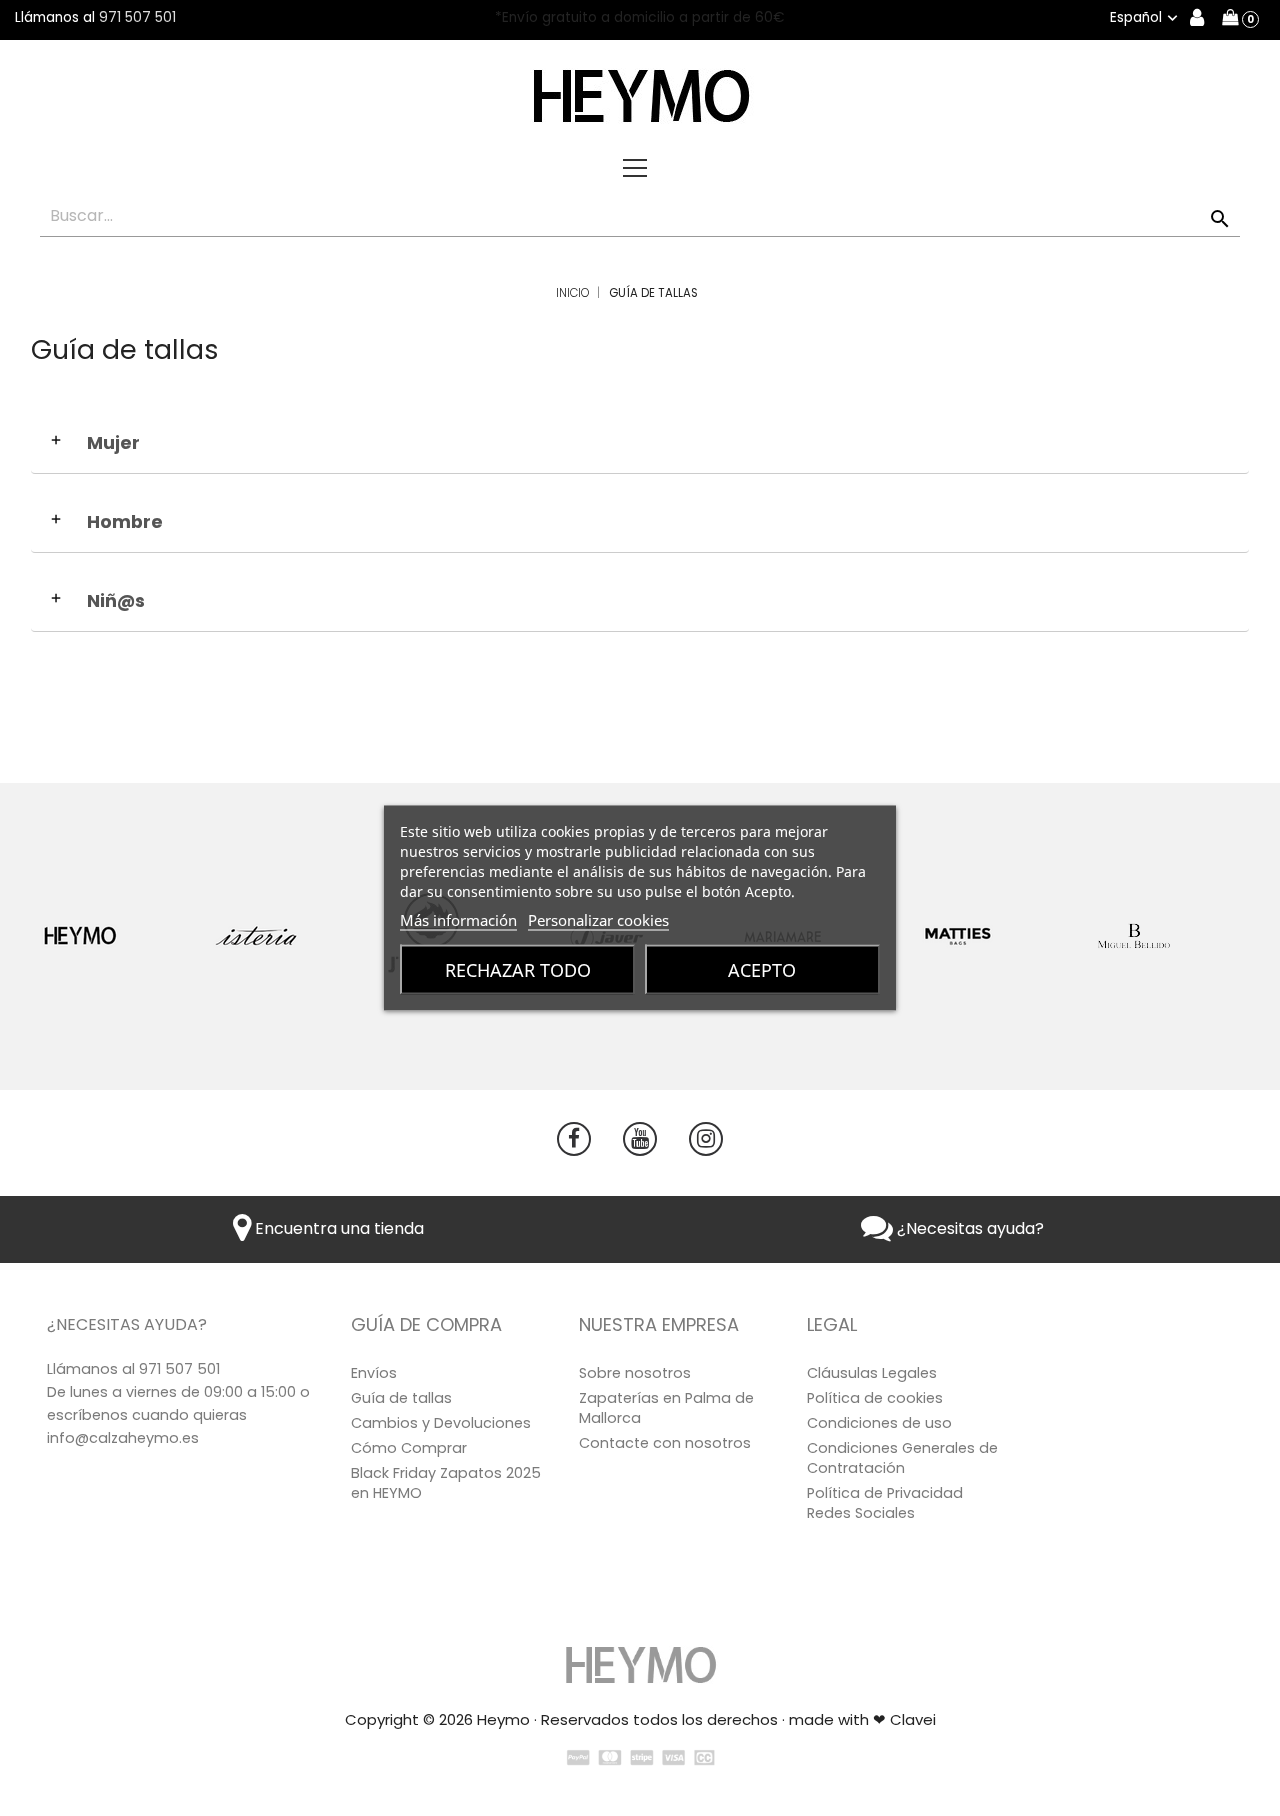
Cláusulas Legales (872, 1373)
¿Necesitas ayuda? (968, 1228)
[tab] (640, 448)
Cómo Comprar (409, 1448)
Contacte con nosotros (665, 1443)
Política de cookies (875, 1398)
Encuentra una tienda (337, 1228)
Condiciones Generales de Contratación (902, 1458)
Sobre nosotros (635, 1373)
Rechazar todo (518, 970)
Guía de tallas (401, 1398)
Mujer (113, 443)
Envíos (374, 1373)
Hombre (125, 522)
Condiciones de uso (879, 1423)
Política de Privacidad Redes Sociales (885, 1503)
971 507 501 (137, 17)
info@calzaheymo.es (123, 1438)
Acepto (762, 970)
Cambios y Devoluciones (441, 1423)
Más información (458, 920)
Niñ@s (116, 601)
